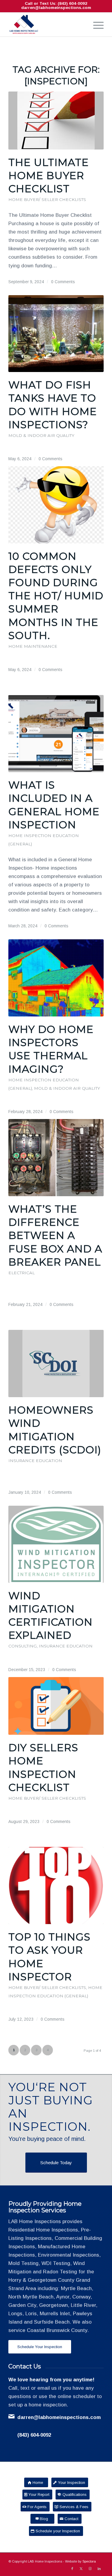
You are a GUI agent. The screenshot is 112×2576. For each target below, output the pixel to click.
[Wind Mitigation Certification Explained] (56, 1544)
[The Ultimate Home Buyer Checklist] (56, 121)
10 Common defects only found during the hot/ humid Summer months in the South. (56, 596)
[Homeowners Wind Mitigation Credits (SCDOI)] (56, 1364)
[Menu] (95, 25)
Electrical (22, 1273)
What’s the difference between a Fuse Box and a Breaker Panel (55, 1236)
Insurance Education (35, 1461)
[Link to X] (81, 2569)
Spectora (89, 2561)
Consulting (23, 1646)
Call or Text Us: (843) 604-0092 (56, 3)
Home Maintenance (33, 646)
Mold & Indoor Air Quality (41, 435)
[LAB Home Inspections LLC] (46, 25)
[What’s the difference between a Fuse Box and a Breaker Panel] (56, 1158)
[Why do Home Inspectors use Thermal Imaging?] (56, 978)
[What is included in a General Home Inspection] (56, 734)
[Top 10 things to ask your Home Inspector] (56, 1885)
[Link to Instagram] (90, 2569)
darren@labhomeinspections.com (56, 8)
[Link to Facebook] (72, 2569)
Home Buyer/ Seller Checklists (47, 199)
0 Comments (63, 282)
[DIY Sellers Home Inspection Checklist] (56, 1706)
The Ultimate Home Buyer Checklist (49, 176)
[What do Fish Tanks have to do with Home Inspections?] (56, 334)
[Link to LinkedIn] (99, 2569)
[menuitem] (95, 25)
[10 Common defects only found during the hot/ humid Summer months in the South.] (56, 505)
